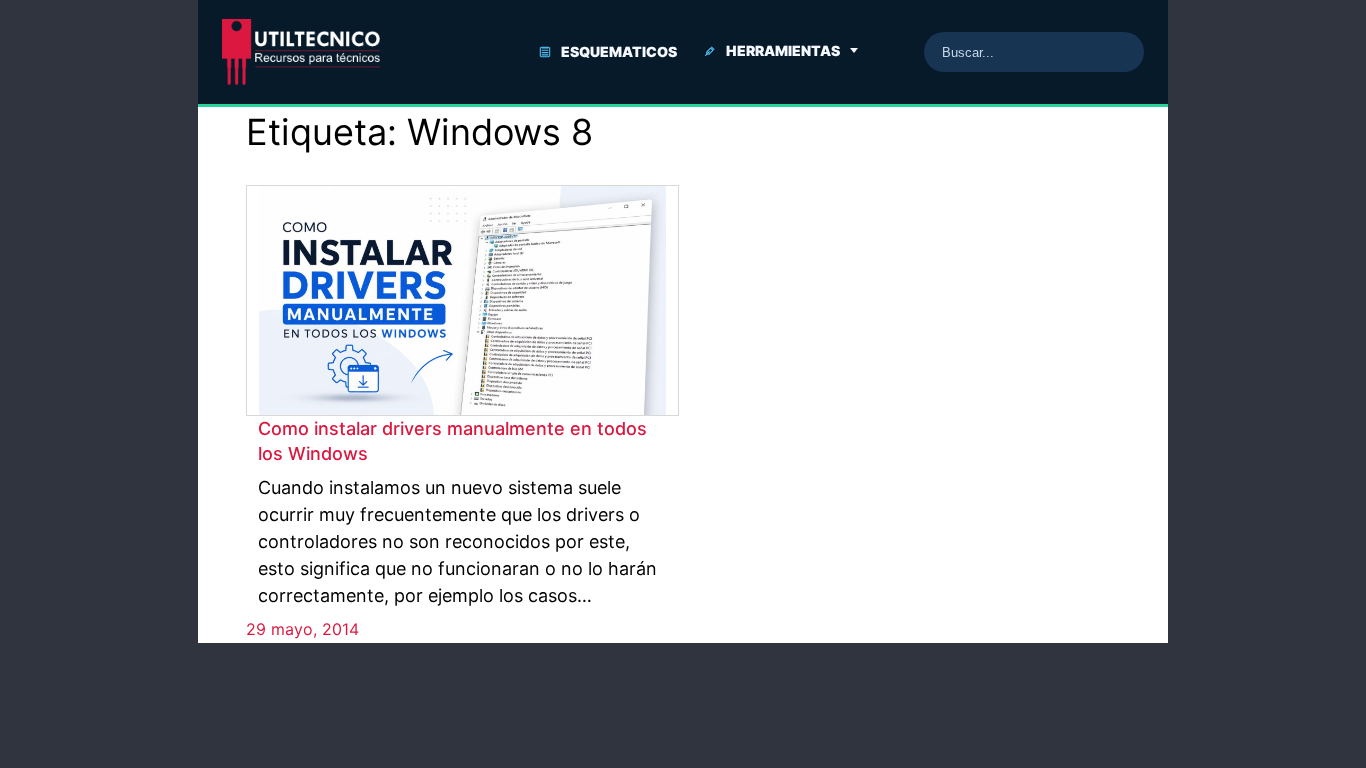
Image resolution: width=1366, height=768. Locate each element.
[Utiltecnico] (301, 52)
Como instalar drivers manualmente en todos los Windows (452, 441)
